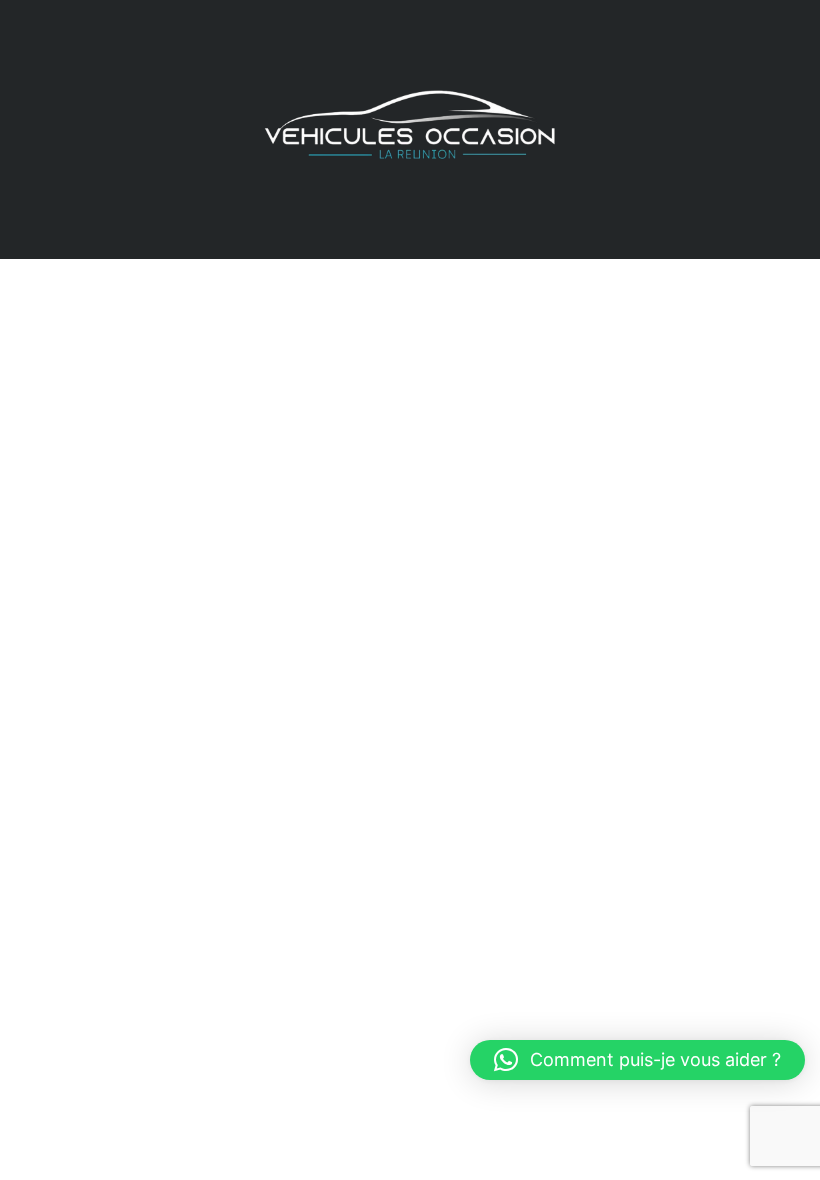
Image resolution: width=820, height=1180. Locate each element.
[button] (637, 1060)
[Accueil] (410, 127)
